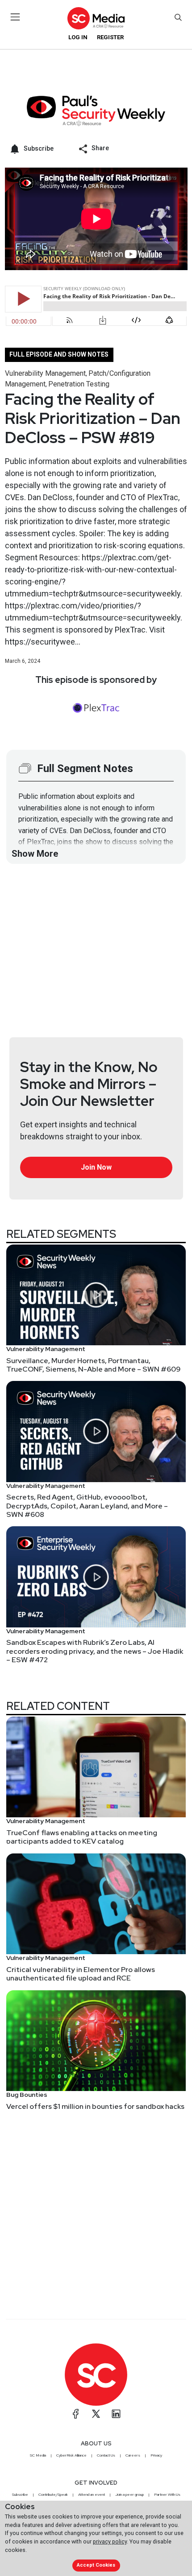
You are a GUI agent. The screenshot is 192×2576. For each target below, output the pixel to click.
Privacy (156, 2455)
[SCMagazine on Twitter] (96, 2414)
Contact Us (106, 2455)
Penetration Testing (79, 384)
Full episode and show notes (59, 354)
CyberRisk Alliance (71, 2455)
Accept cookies (96, 2565)
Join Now (96, 1167)
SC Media (38, 2455)
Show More (35, 854)
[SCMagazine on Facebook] (76, 2414)
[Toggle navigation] (15, 17)
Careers (133, 2455)
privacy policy (110, 2541)
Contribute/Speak (53, 2494)
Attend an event (92, 2494)
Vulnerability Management (45, 373)
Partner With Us (167, 2494)
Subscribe (20, 2494)
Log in (78, 37)
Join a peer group (129, 2494)
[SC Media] (96, 18)
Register (110, 37)
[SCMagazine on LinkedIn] (116, 2414)
